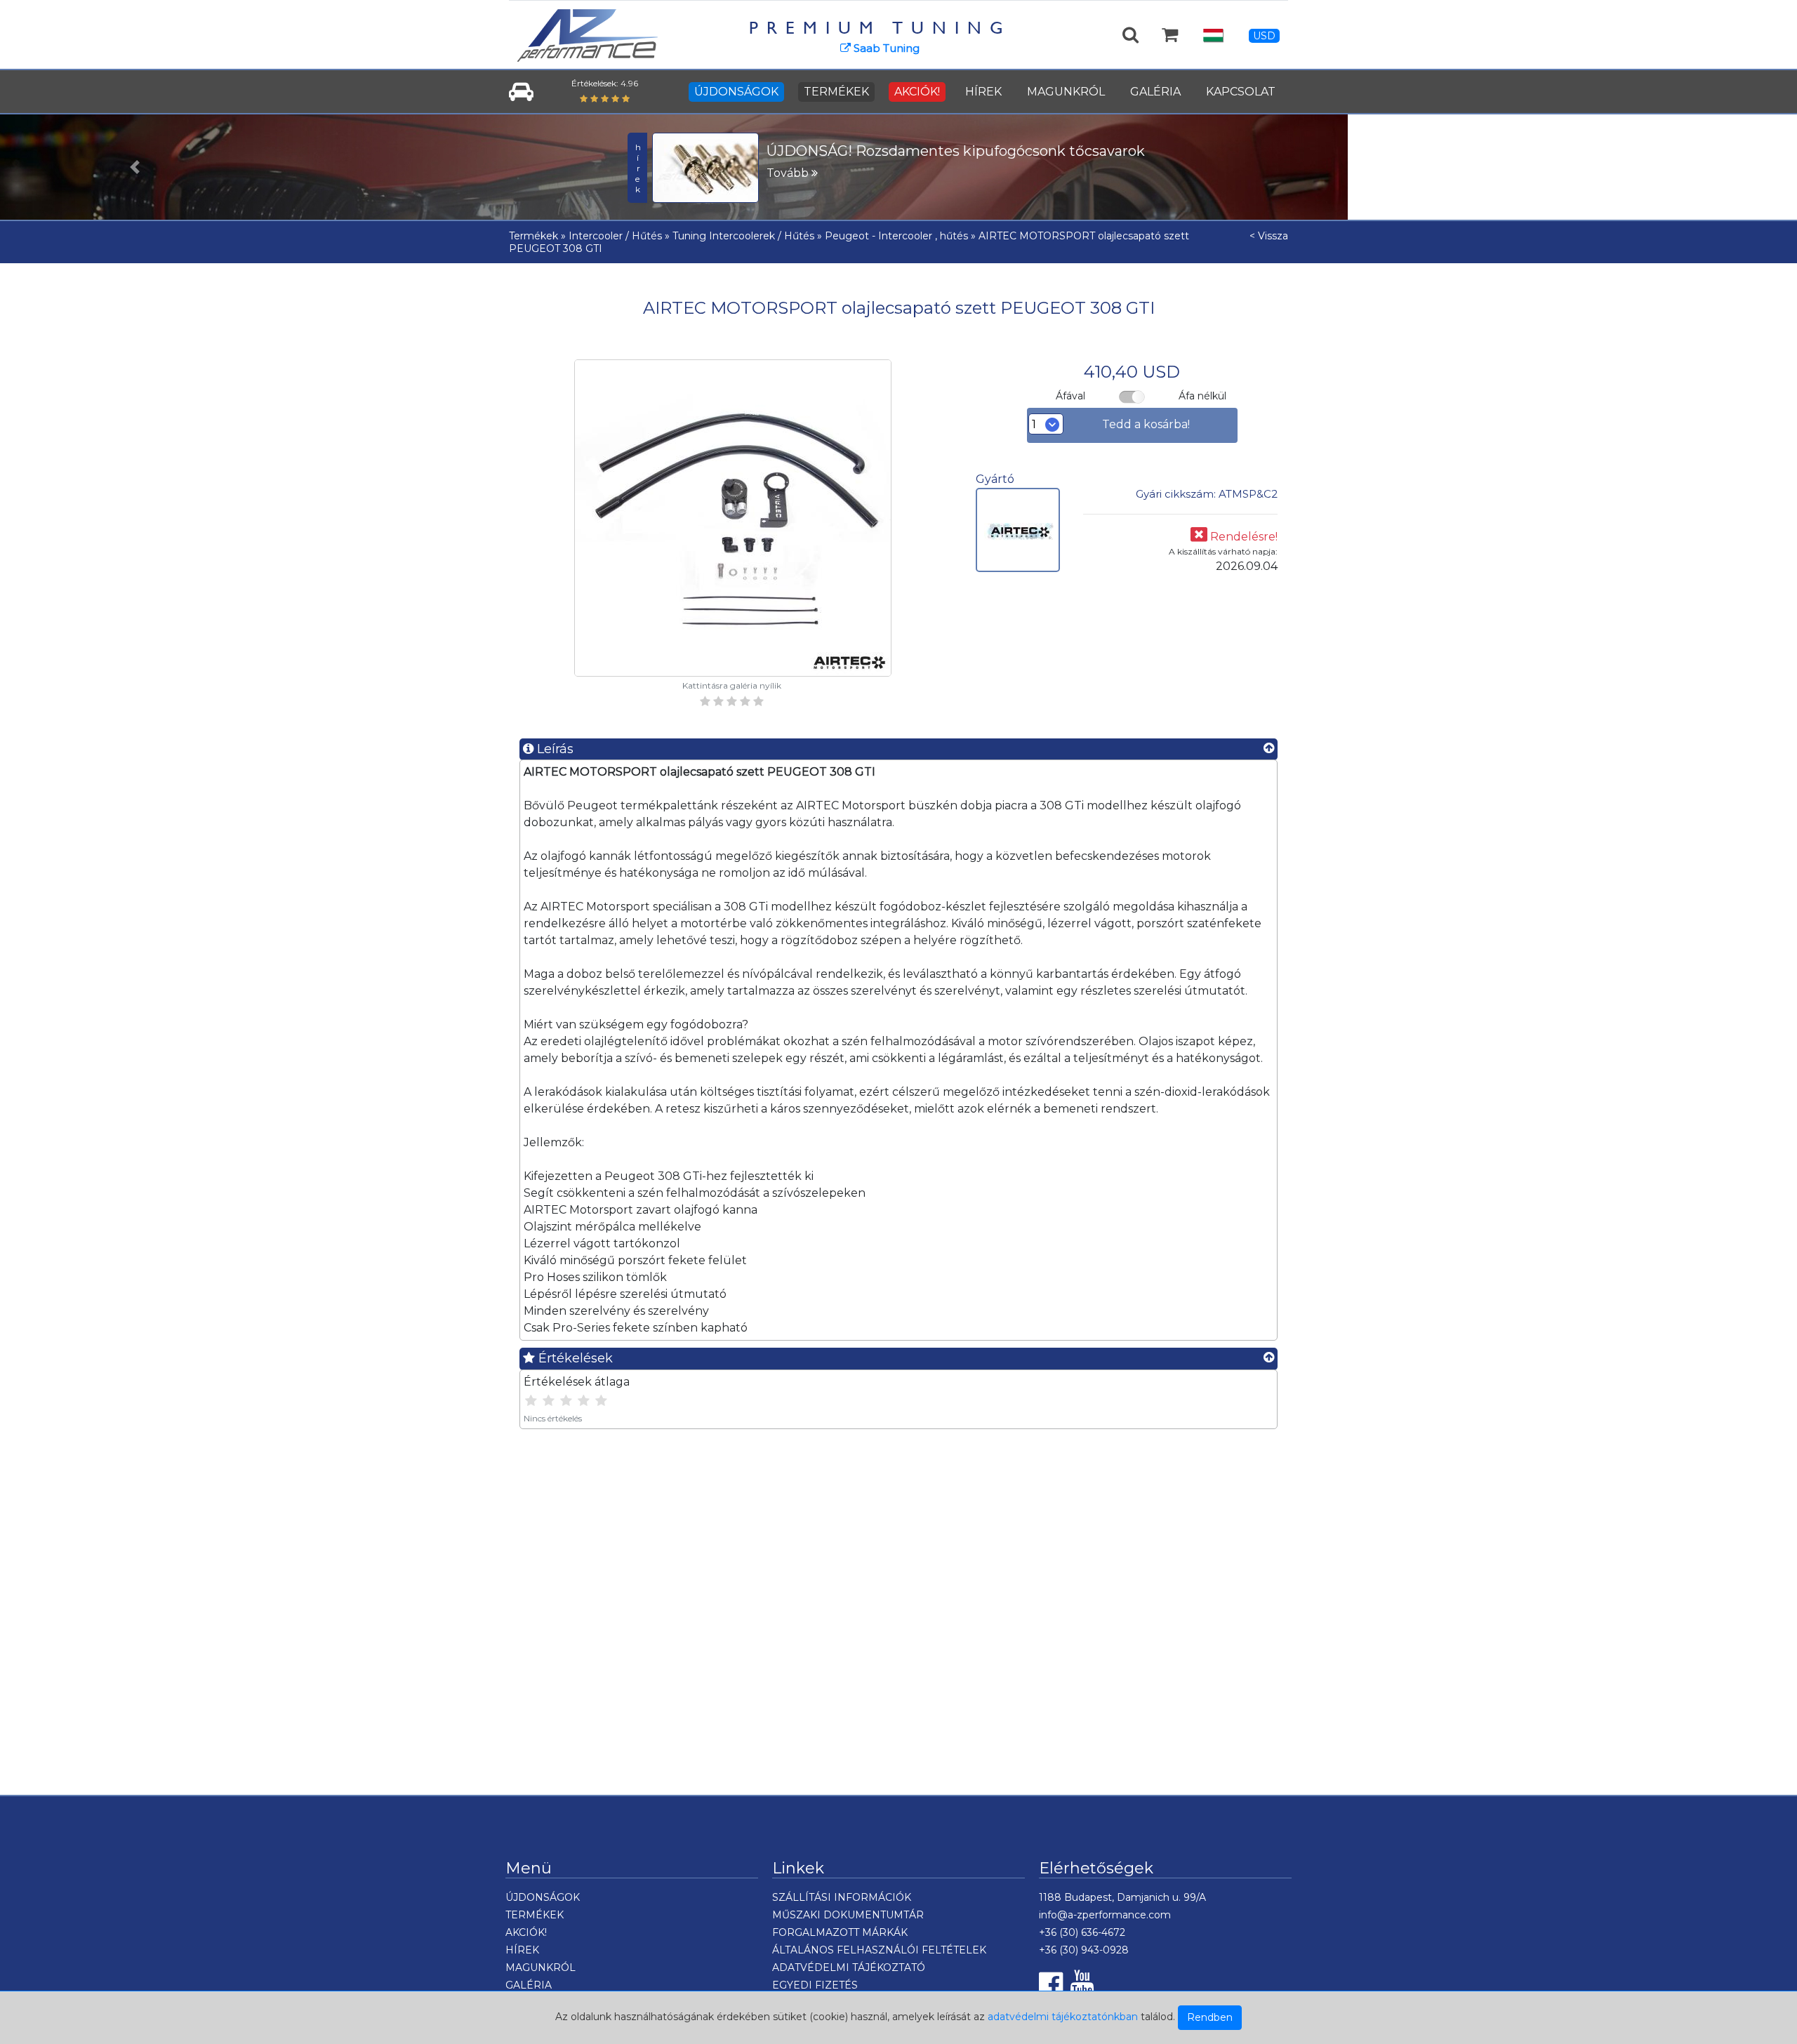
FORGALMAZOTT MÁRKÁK (840, 1932)
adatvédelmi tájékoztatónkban (1063, 2017)
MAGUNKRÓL (1066, 92)
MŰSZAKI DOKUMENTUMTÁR (848, 1915)
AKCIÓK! (917, 92)
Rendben (1210, 2017)
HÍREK (983, 92)
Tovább (789, 173)
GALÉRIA (1155, 92)
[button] (135, 167)
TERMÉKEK (836, 92)
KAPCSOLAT (1241, 92)
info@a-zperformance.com (1105, 1915)
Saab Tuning (885, 48)
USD (1264, 36)
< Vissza (1269, 236)
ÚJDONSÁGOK (736, 92)
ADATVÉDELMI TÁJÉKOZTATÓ (849, 1967)
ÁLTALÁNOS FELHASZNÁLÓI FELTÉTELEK (879, 1950)
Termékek (533, 236)
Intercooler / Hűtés (615, 236)
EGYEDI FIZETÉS (815, 1985)
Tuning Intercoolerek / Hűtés (743, 236)
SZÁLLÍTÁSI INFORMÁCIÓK (842, 1897)
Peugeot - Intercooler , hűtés (896, 236)
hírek (638, 168)
